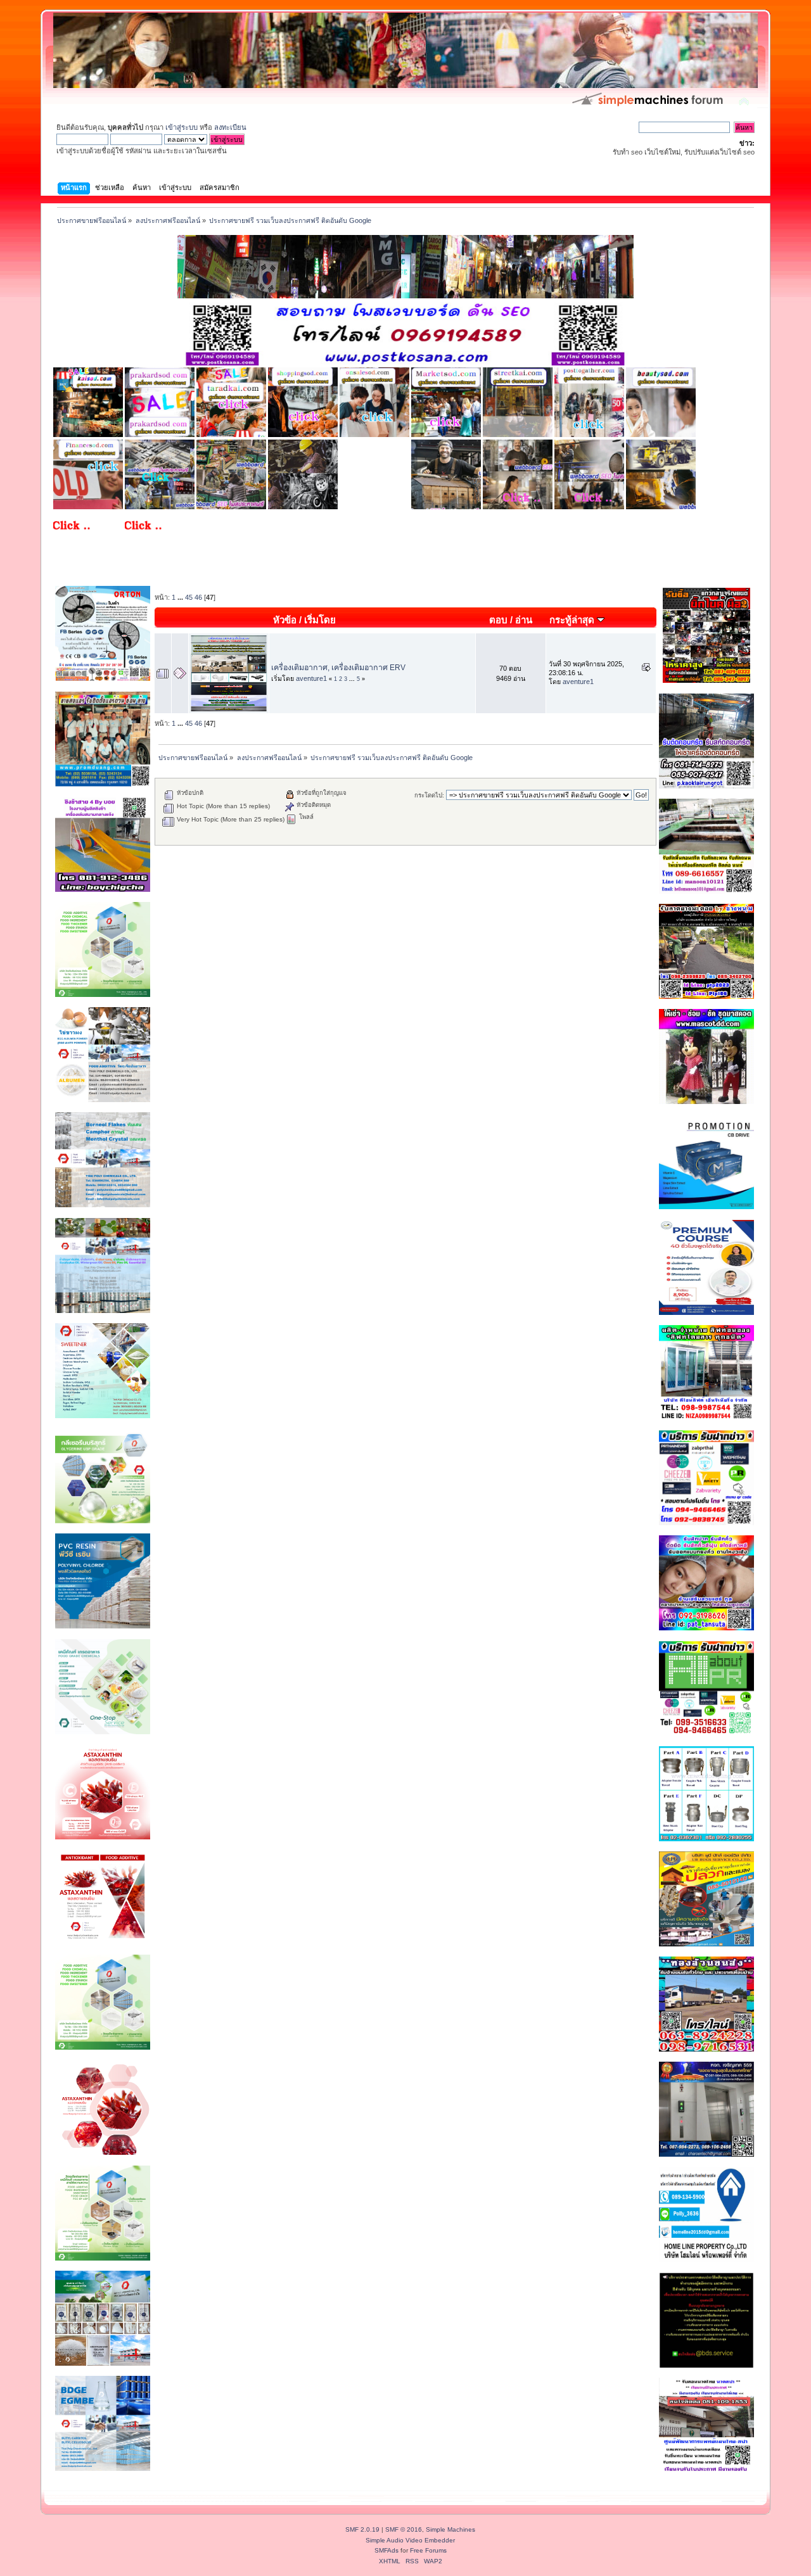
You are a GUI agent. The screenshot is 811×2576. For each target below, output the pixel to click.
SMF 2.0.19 (362, 2529)
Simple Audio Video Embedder (410, 2540)
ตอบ (498, 620)
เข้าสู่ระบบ (182, 127)
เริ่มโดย (320, 620)
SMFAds (386, 2550)
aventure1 (311, 678)
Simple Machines (450, 2529)
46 (198, 597)
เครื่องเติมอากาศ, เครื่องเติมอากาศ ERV (338, 668)
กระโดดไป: (429, 795)
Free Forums (428, 2550)
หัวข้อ (285, 620)
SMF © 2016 (404, 2529)
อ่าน (524, 620)
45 (189, 597)
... (181, 597)
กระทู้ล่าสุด (573, 620)
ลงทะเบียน (230, 127)
